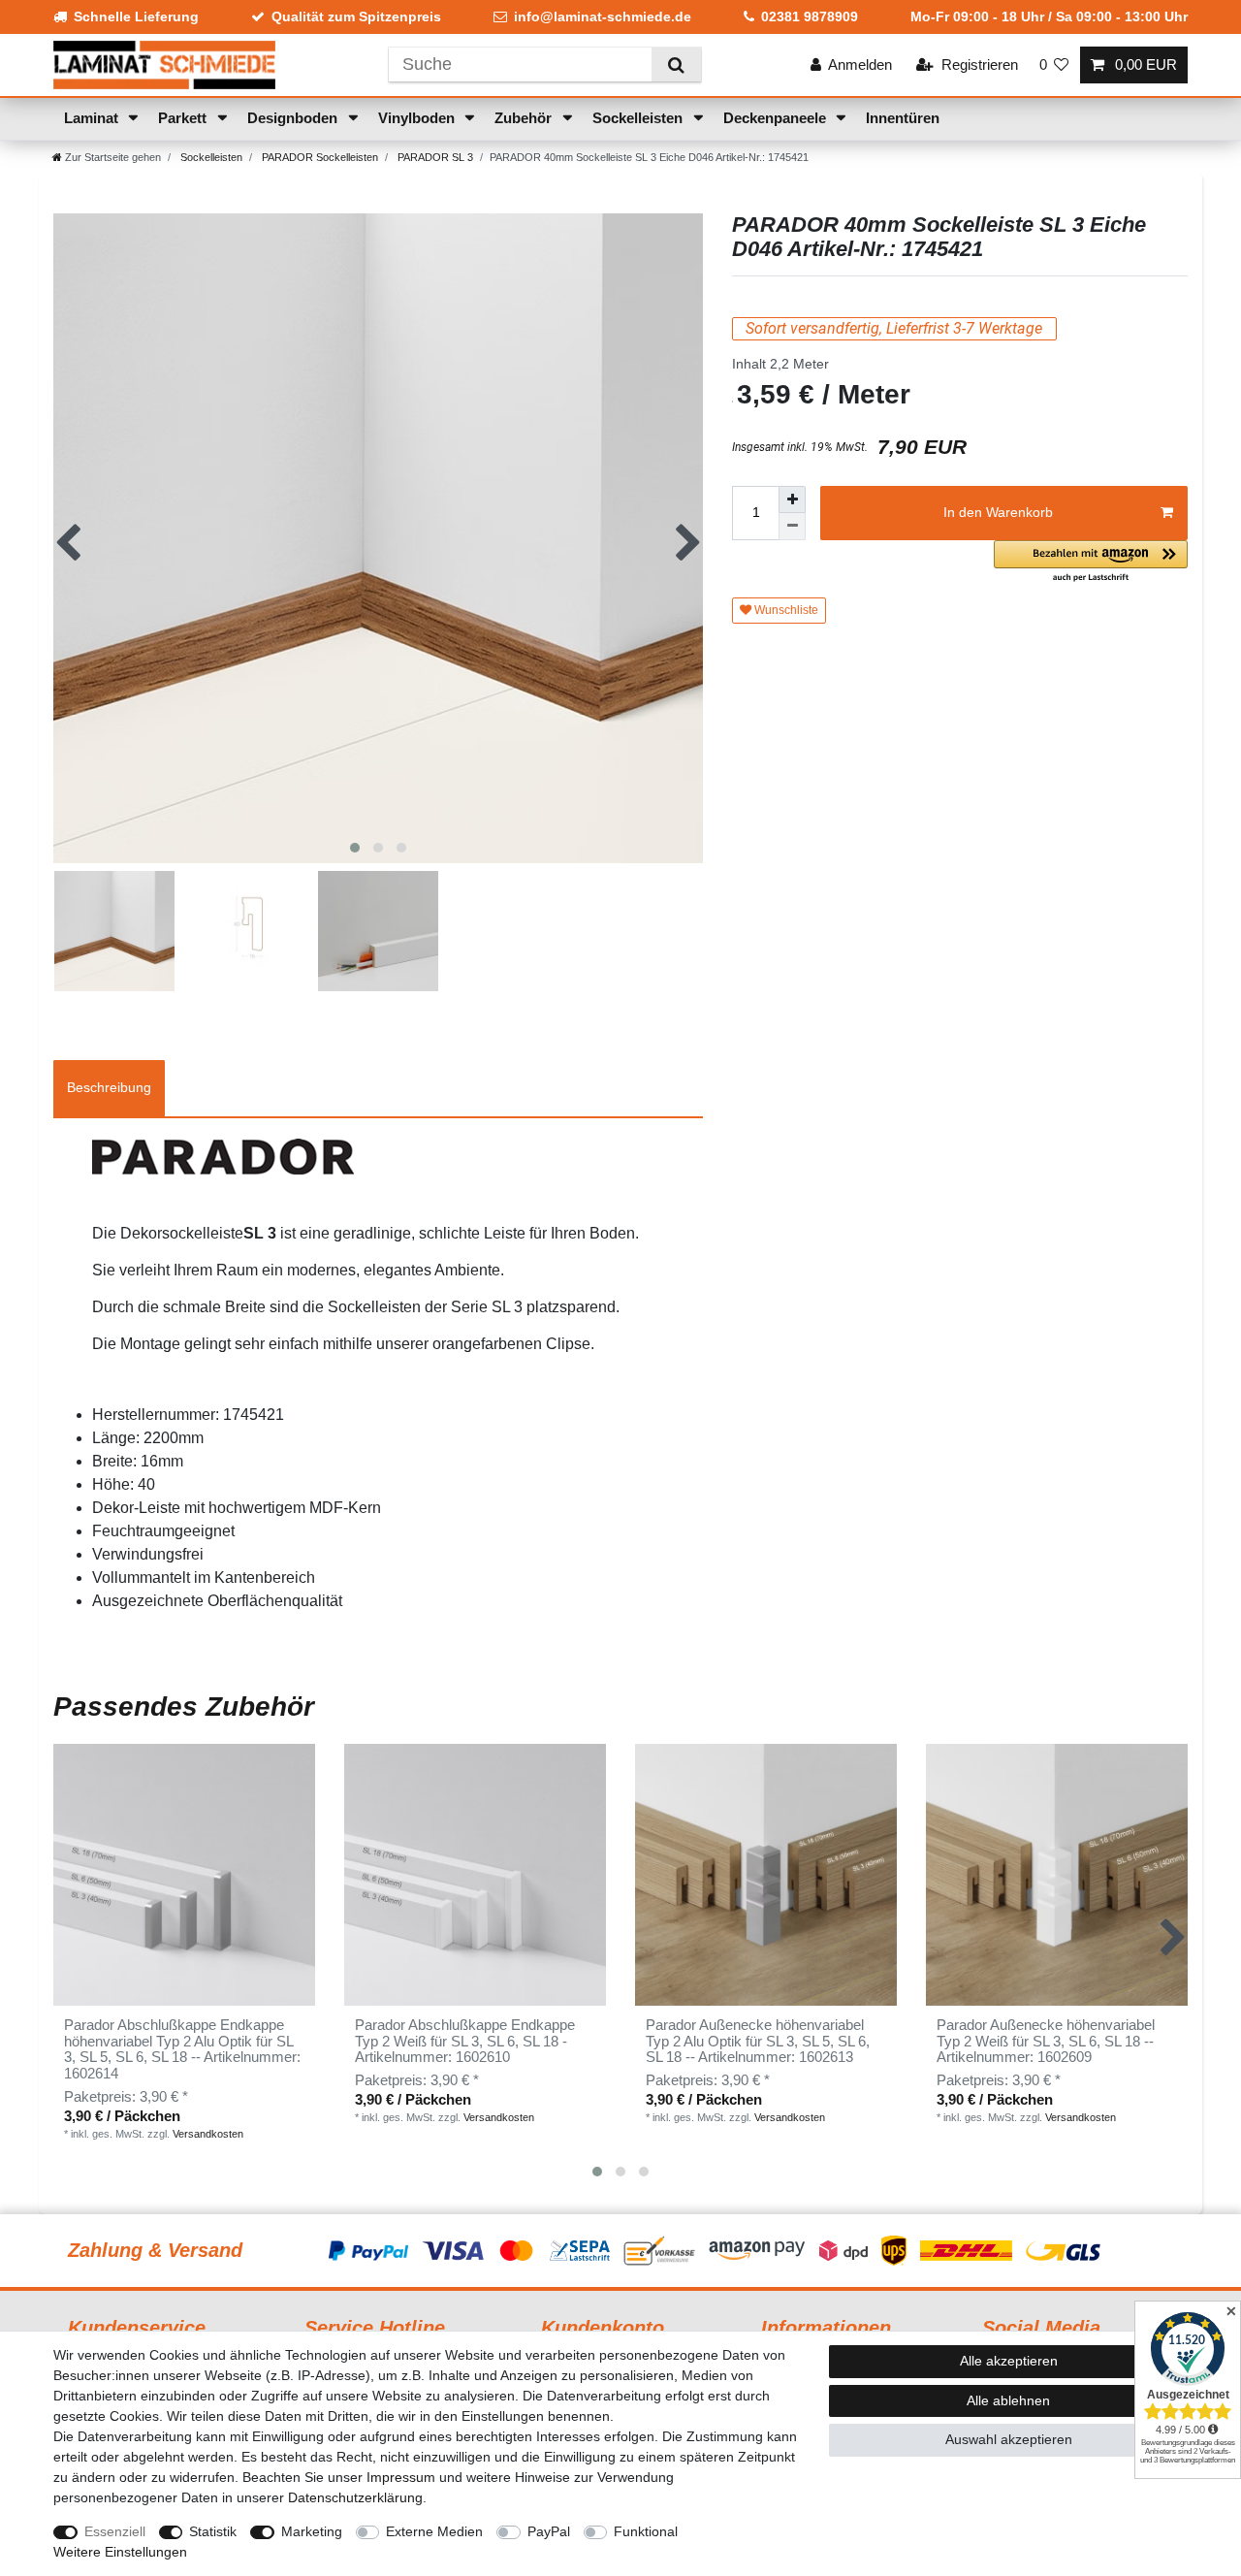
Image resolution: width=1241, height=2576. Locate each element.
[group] (475, 1875)
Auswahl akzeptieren (1009, 2439)
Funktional (646, 2531)
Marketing (312, 2531)
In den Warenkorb (998, 512)
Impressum (401, 2477)
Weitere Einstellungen (120, 2552)
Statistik (213, 2531)
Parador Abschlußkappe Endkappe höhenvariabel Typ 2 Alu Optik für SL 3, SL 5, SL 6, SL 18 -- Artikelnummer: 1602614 (182, 2050)
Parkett (184, 118)
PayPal (549, 2531)
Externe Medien (434, 2531)
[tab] (109, 1088)
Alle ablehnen (1008, 2400)
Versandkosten (208, 2134)
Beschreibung (109, 1087)
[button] (1091, 562)
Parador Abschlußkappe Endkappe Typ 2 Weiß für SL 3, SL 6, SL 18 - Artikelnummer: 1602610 (465, 2042)
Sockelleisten (639, 118)
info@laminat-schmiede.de (603, 16)
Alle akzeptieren (1009, 2361)
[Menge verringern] (792, 527)
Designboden (294, 118)
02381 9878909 (810, 16)
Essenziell (115, 2531)
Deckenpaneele (777, 118)
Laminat (93, 118)
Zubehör (525, 118)
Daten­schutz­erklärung (355, 2497)
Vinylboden (418, 118)
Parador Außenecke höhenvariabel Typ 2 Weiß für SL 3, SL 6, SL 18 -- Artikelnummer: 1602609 (1046, 2042)
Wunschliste (785, 610)
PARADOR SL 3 (434, 157)
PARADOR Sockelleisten (318, 157)
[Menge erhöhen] (792, 499)
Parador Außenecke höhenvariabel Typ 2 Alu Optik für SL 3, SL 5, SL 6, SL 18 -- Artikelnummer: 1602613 (758, 2042)
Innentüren (903, 118)
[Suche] (676, 64)
